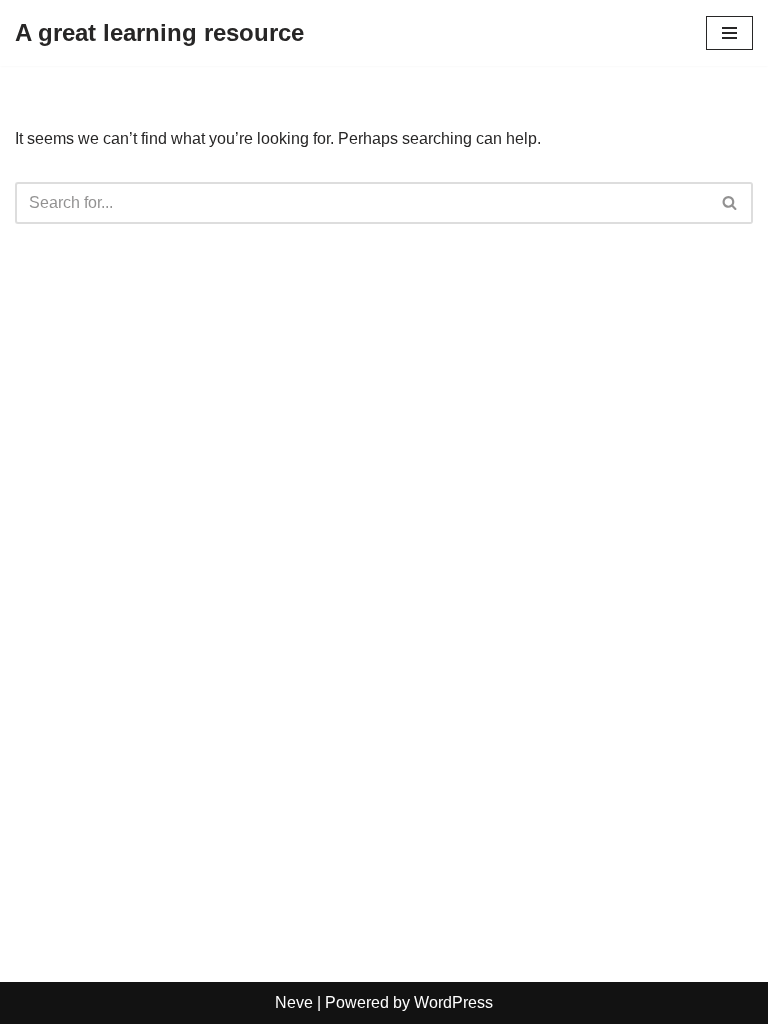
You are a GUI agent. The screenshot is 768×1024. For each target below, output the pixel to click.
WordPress (453, 1002)
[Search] (730, 203)
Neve (294, 1002)
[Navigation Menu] (729, 33)
